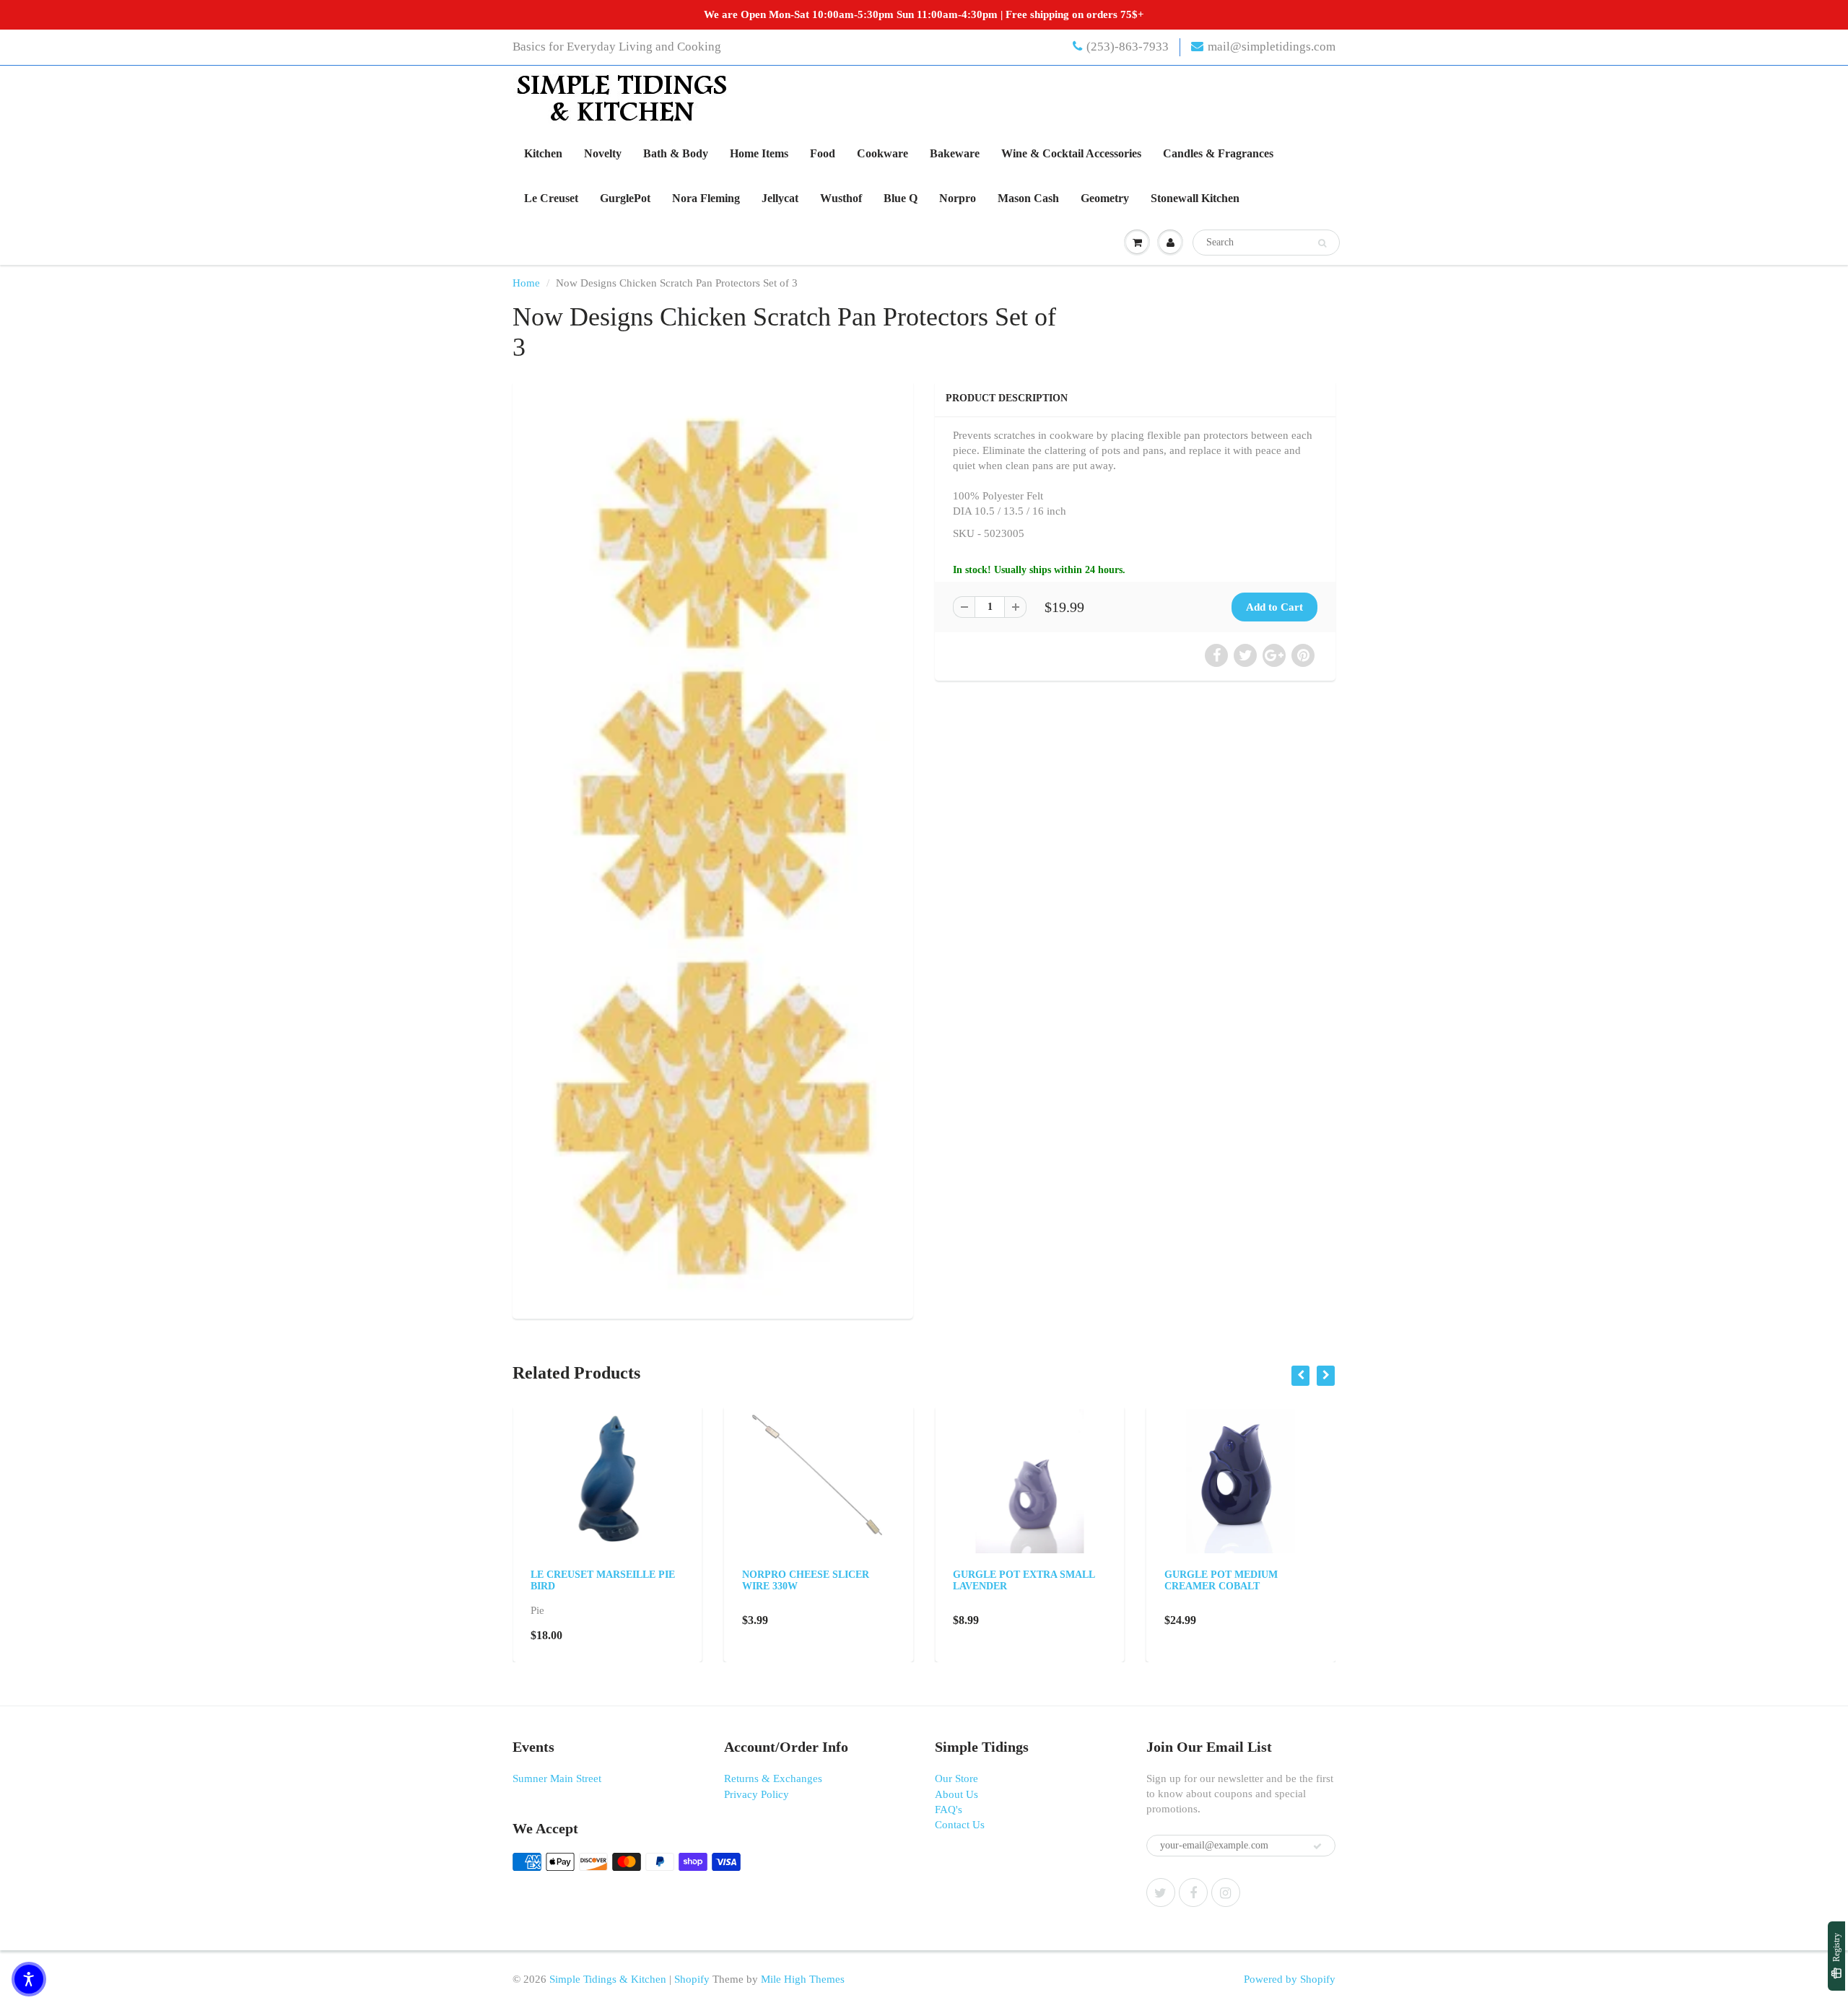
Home (526, 283)
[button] (29, 1979)
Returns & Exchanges (773, 1778)
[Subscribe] (1317, 1846)
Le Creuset (551, 198)
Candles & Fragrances (1218, 153)
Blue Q (901, 198)
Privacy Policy (757, 1794)
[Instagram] (1226, 1893)
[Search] (1322, 243)
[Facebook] (1193, 1893)
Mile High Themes (803, 1979)
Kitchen (543, 153)
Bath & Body (676, 153)
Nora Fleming (706, 198)
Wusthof (841, 198)
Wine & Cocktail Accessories (1071, 153)
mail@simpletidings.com (1272, 47)
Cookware (882, 153)
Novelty (603, 153)
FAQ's (949, 1810)
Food (823, 153)
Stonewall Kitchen (1195, 198)
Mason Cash (1028, 198)
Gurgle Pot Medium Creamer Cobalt (1221, 1580)
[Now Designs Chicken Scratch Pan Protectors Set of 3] (713, 848)
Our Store (956, 1778)
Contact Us (960, 1825)
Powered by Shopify (1290, 1979)
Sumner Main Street (557, 1778)
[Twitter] (1161, 1893)
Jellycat (780, 198)
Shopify (692, 1979)
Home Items (759, 153)
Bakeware (955, 153)
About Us (956, 1794)
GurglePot (625, 198)
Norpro (958, 198)
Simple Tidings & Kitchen (608, 1979)
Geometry (1105, 198)
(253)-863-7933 (1128, 47)
